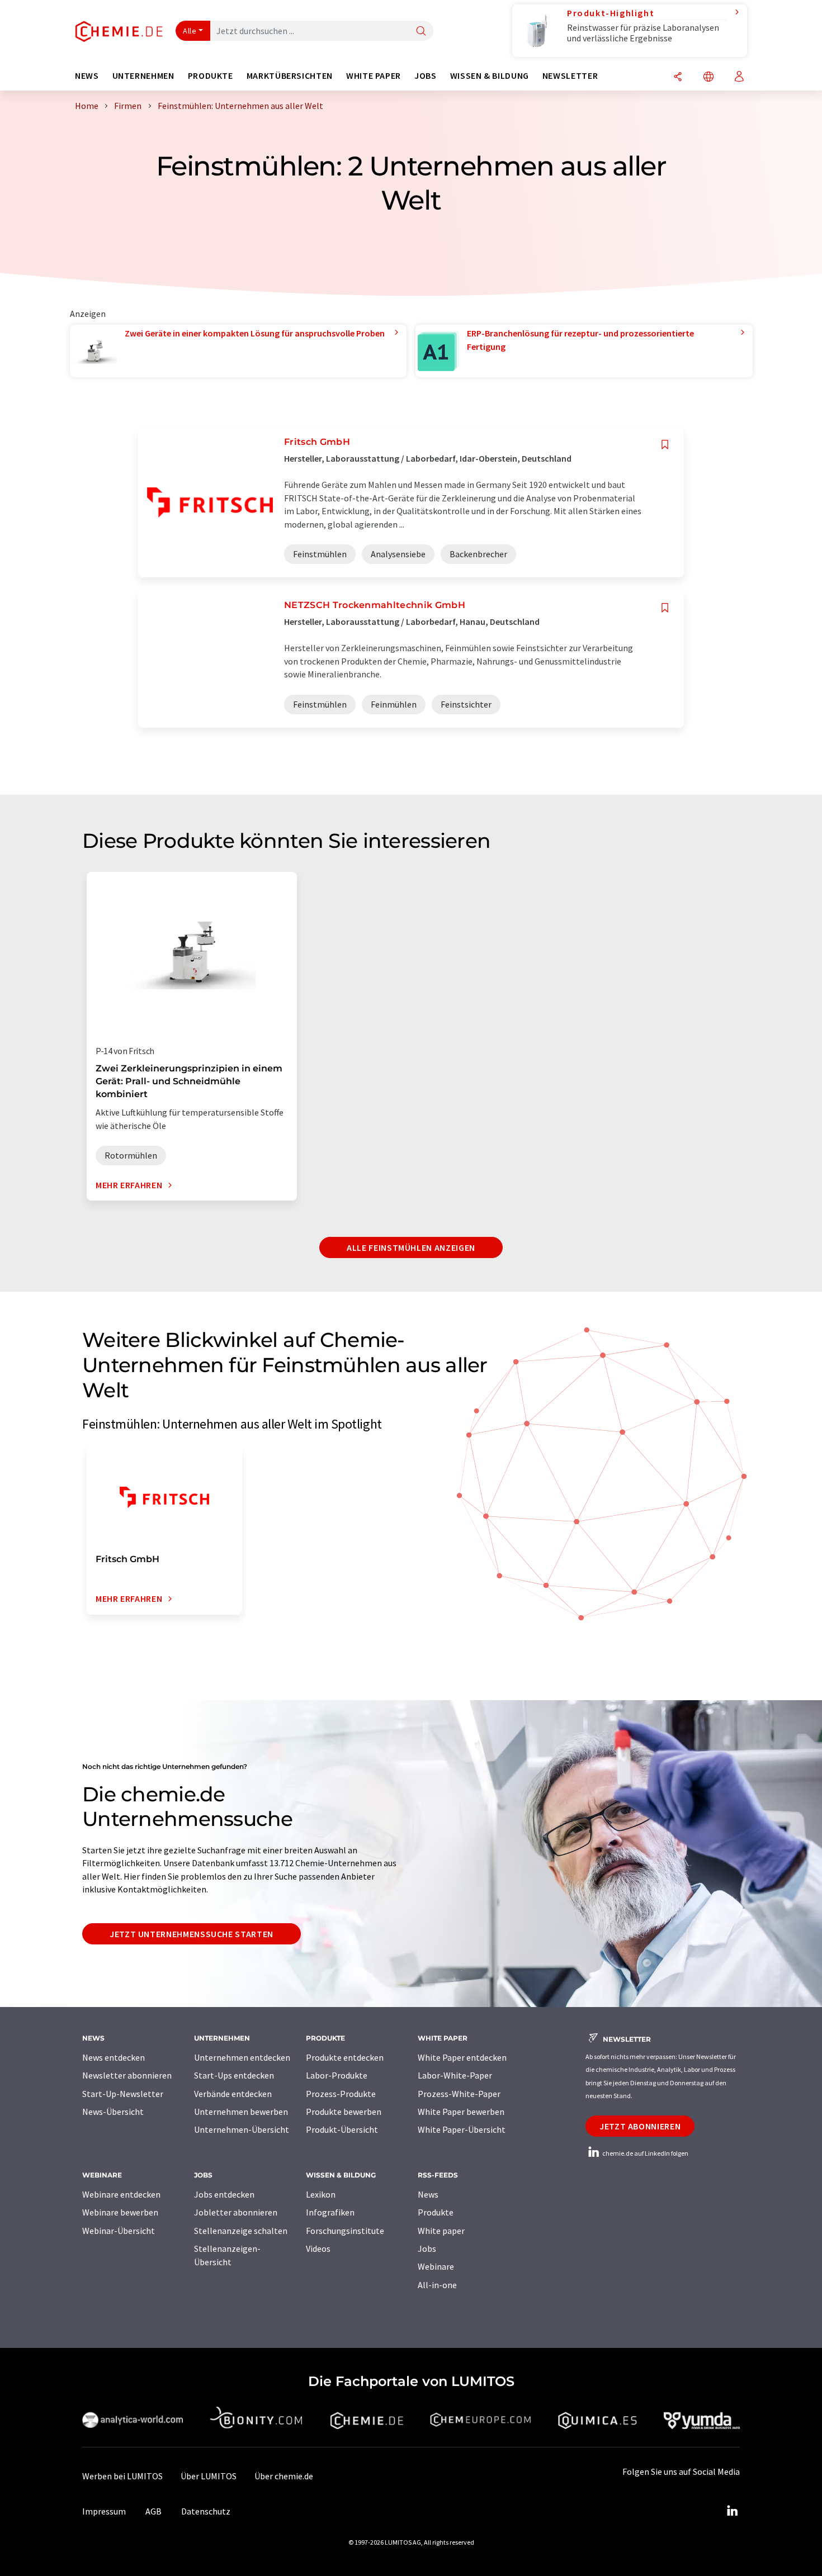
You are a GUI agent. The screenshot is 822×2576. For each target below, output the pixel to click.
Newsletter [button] (570, 76)
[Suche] (421, 32)
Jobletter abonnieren (236, 2212)
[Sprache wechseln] (708, 77)
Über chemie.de (284, 2476)
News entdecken (114, 2057)
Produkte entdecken (345, 2057)
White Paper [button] (374, 76)
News (428, 2194)
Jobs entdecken (224, 2194)
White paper (441, 2231)
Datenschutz (206, 2511)
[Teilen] (678, 77)
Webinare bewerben (120, 2212)
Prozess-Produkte (341, 2094)
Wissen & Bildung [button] (490, 76)
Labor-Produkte (337, 2075)
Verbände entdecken (233, 2094)
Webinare (436, 2266)
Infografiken (330, 2212)
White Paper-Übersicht (462, 2129)
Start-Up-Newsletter (123, 2094)
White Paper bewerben (461, 2112)
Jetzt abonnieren (640, 2126)
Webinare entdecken (121, 2194)
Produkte (436, 2212)
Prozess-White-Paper (459, 2094)
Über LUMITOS (209, 2476)
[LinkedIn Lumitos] (732, 2511)
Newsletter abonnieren (127, 2075)
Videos (318, 2248)
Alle (190, 31)
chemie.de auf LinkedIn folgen (645, 2153)
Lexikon (321, 2194)
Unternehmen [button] (143, 76)
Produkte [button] (211, 76)
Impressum (104, 2511)
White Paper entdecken (462, 2057)
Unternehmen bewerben (241, 2112)
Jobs (427, 2248)
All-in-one (437, 2285)
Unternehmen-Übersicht (242, 2129)
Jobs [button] (426, 76)
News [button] (87, 76)
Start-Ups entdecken (234, 2075)
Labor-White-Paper (455, 2075)
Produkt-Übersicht (342, 2129)
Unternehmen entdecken (242, 2057)
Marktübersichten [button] (290, 76)
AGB (153, 2511)
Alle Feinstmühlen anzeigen (411, 1247)
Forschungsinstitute (345, 2231)
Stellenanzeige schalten (241, 2231)
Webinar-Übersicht (119, 2231)
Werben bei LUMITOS (122, 2476)
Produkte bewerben (344, 2112)
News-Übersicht (113, 2112)
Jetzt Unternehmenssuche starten (192, 1934)
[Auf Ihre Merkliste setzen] (665, 445)
